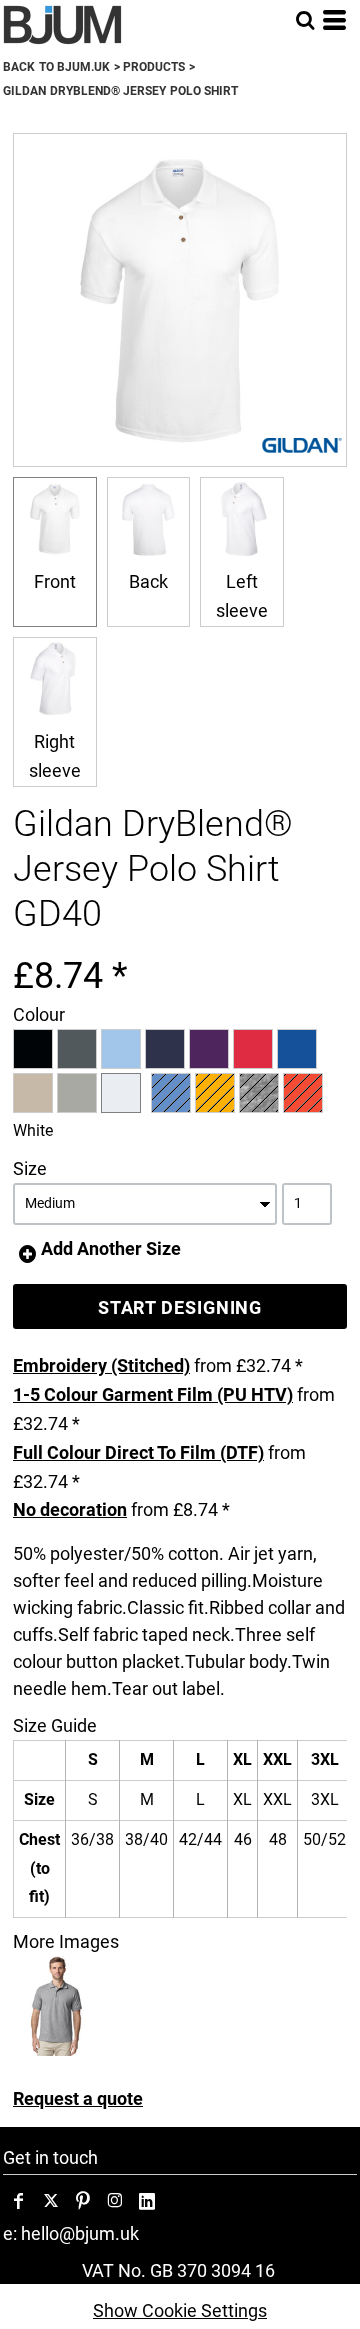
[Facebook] (19, 2201)
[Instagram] (115, 2201)
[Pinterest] (83, 2201)
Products (154, 67)
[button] (305, 20)
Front (55, 581)
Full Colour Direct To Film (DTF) (138, 1452)
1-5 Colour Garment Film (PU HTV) (153, 1394)
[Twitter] (51, 2201)
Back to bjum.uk (56, 67)
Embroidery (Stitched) (101, 1365)
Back (148, 581)
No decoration (70, 1509)
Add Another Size (111, 1248)
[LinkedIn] (147, 2201)
